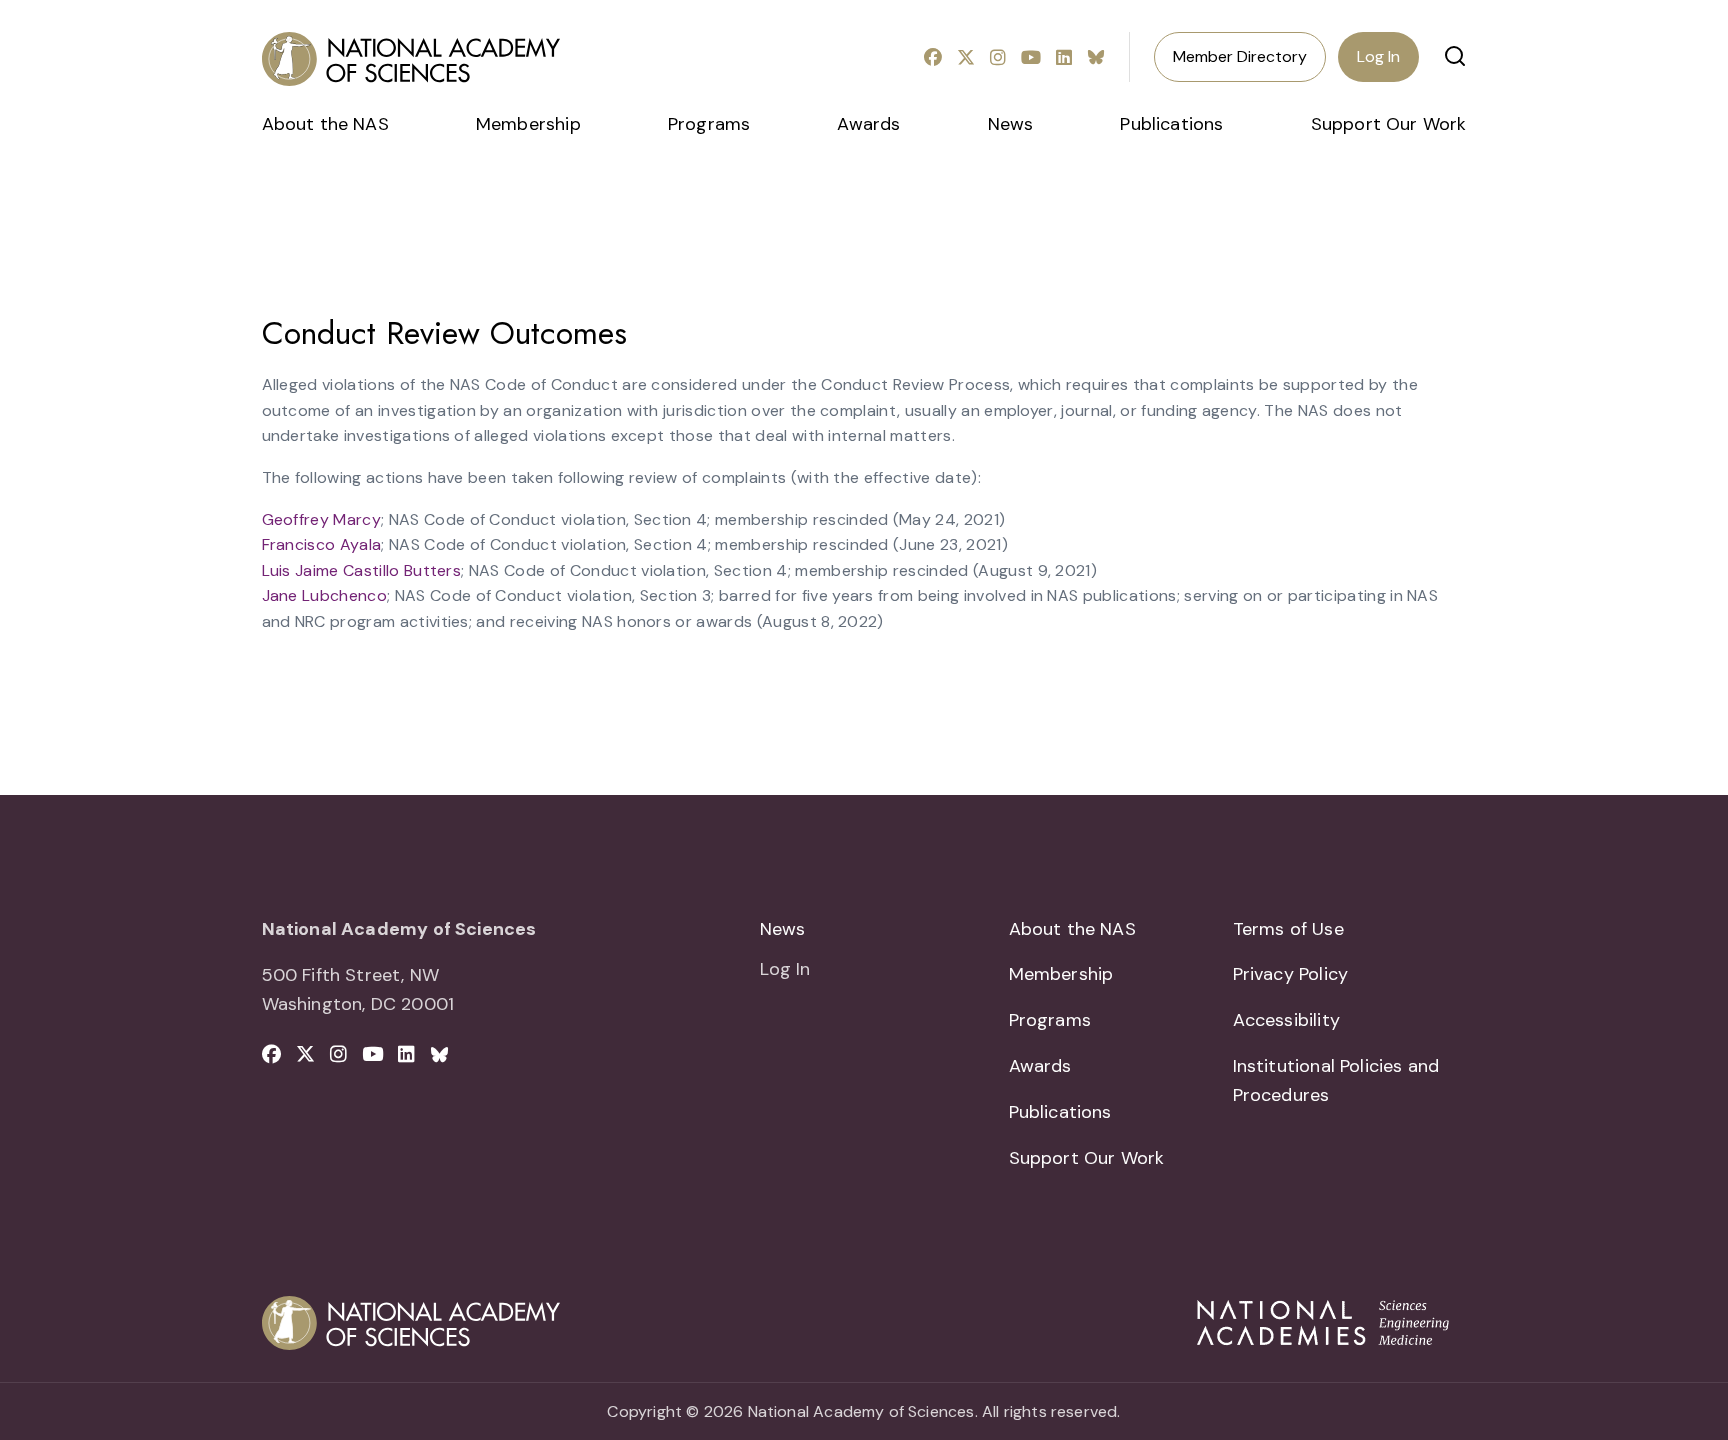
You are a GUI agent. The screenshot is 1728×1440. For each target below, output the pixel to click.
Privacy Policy (1291, 974)
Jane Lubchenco (324, 595)
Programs (709, 124)
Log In (1378, 56)
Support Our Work (1389, 124)
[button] (1455, 56)
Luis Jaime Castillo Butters (362, 570)
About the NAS (325, 124)
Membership (528, 124)
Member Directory (1240, 56)
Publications (1171, 124)
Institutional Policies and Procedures (1336, 1080)
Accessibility (1286, 1020)
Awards (868, 124)
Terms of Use (1288, 929)
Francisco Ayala (322, 544)
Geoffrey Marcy (321, 519)
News (1011, 124)
